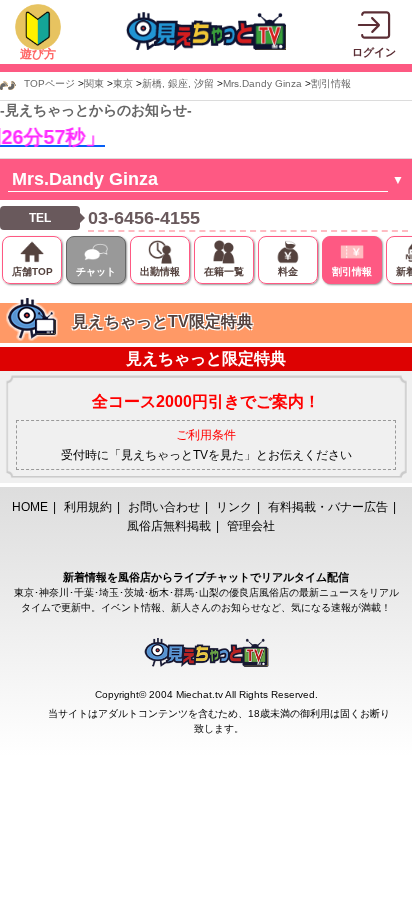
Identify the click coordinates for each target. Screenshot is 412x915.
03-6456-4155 (144, 218)
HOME (30, 507)
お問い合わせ (164, 507)
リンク (234, 507)
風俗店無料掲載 (169, 526)
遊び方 (38, 54)
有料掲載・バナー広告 (328, 507)
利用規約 (88, 507)
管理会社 (251, 526)
